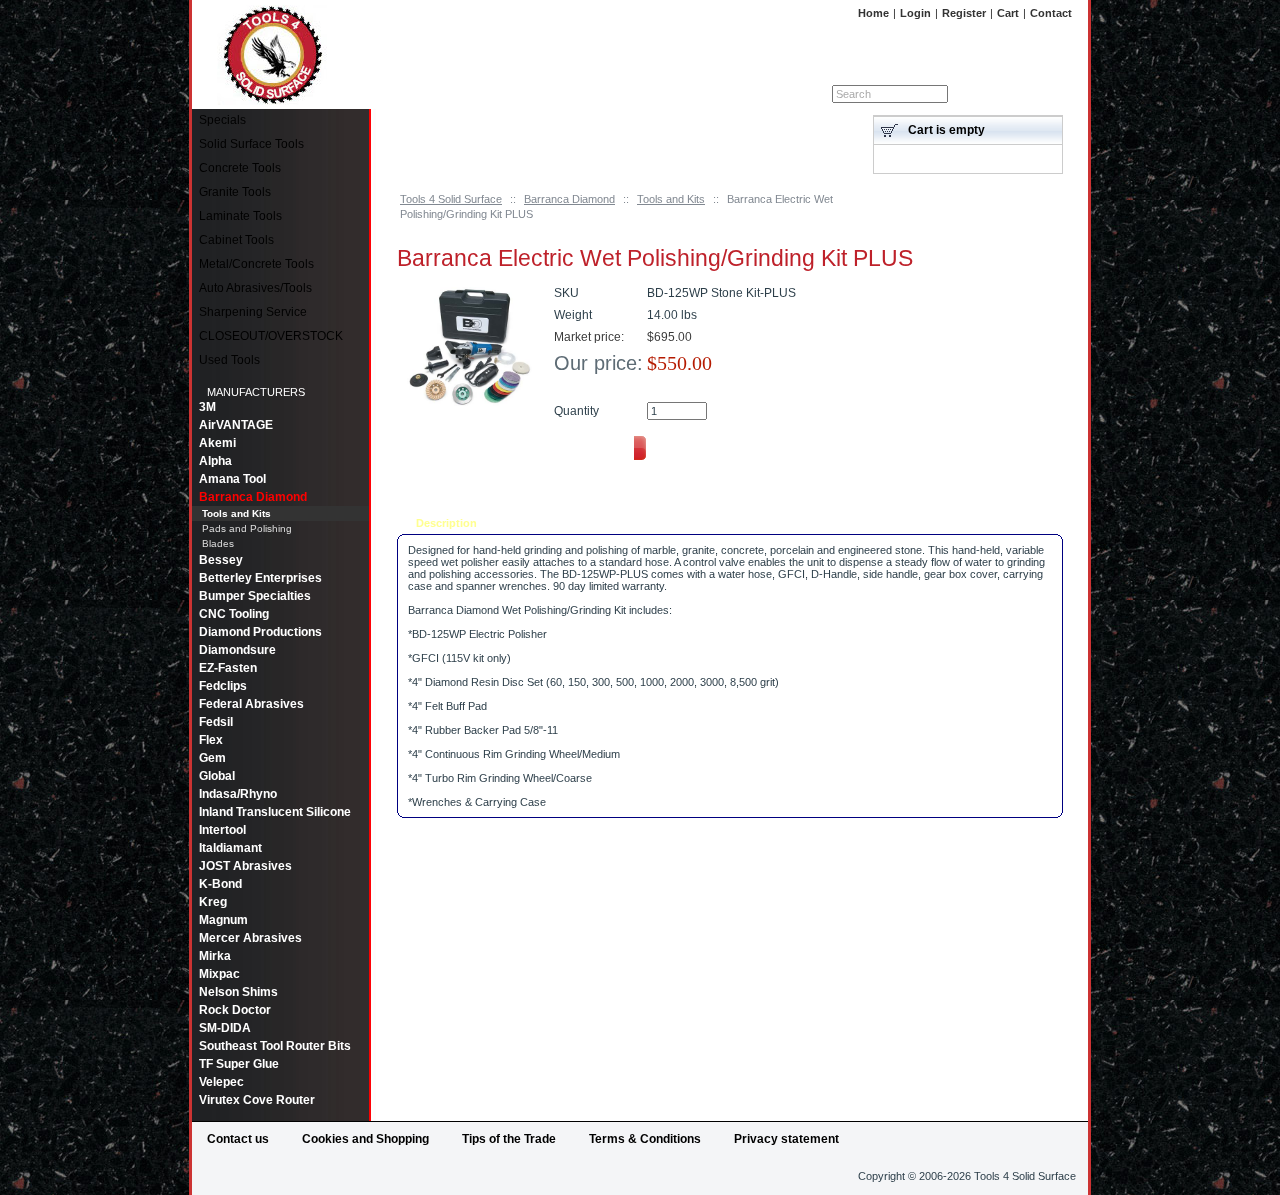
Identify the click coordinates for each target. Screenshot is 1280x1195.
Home (873, 13)
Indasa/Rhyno (238, 794)
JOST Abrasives (245, 866)
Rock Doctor (235, 1010)
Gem (212, 758)
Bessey (221, 560)
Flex (211, 740)
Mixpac (219, 974)
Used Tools (229, 360)
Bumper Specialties (255, 596)
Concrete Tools (240, 168)
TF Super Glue (239, 1064)
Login (915, 13)
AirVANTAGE (236, 425)
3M (207, 407)
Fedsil (216, 722)
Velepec (221, 1082)
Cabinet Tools (236, 240)
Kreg (213, 902)
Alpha (215, 461)
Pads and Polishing (247, 528)
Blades (218, 543)
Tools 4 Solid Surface (451, 199)
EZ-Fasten (228, 668)
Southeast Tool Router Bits (275, 1046)
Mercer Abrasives (250, 938)
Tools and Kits (671, 199)
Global (217, 776)
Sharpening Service (253, 312)
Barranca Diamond (569, 199)
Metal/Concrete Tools (256, 264)
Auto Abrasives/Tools (255, 288)
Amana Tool (232, 479)
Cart (1008, 13)
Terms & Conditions (645, 1139)
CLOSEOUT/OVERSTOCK (271, 336)
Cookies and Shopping (365, 1139)
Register (964, 13)
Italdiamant (230, 848)
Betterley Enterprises (260, 578)
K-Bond (220, 884)
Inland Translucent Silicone (275, 812)
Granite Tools (235, 192)
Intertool (222, 830)
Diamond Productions (260, 632)
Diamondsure (237, 650)
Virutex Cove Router (257, 1100)
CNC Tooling (234, 614)
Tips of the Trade (509, 1139)
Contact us (238, 1139)
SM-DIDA (225, 1028)
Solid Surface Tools (251, 144)
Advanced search (1024, 94)
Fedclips (223, 686)
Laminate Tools (240, 216)
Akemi (217, 443)
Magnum (223, 920)
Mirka (215, 956)
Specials (222, 120)
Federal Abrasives (251, 704)
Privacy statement (786, 1139)
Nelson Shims (238, 992)
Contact (1051, 13)
